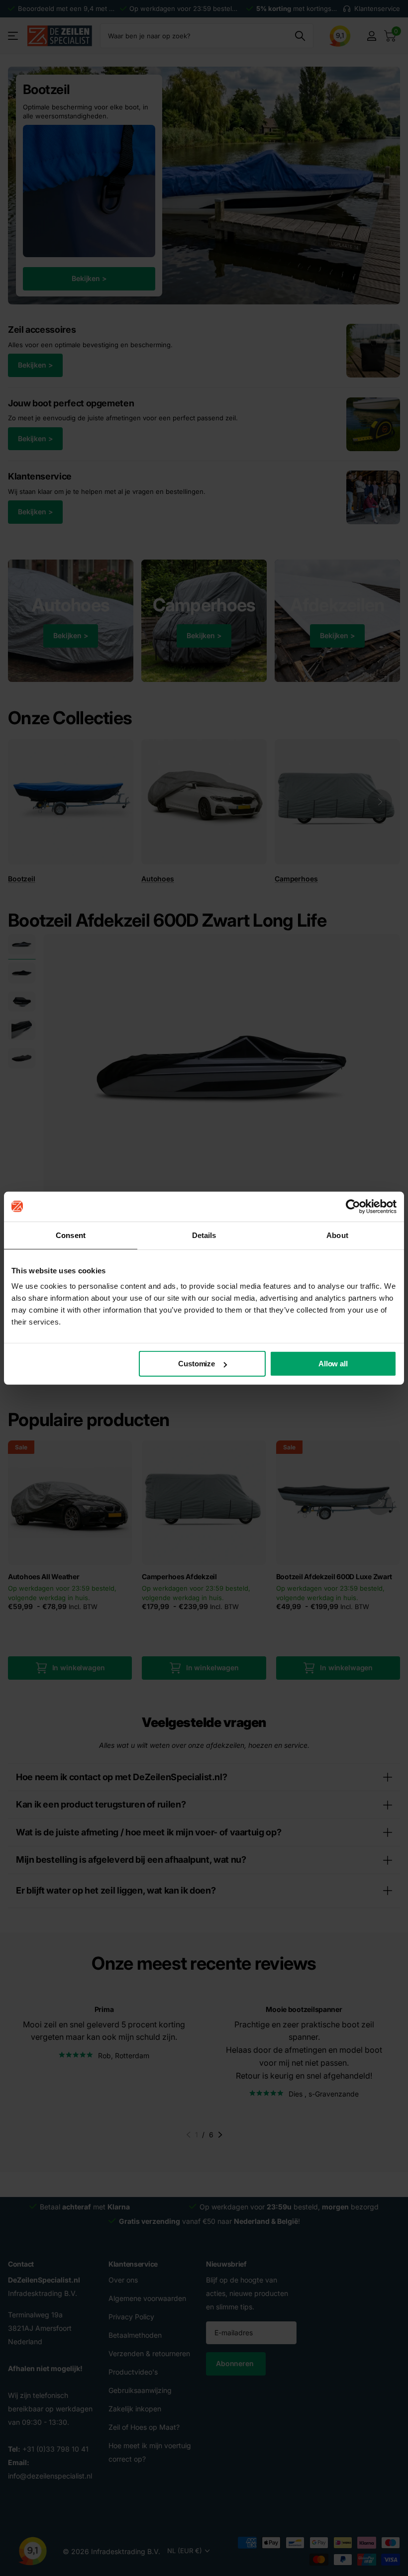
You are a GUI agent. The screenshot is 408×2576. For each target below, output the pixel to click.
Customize (197, 1364)
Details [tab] (204, 1235)
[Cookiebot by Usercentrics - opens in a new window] (353, 1206)
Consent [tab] (71, 1235)
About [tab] (337, 1235)
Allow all (333, 1364)
